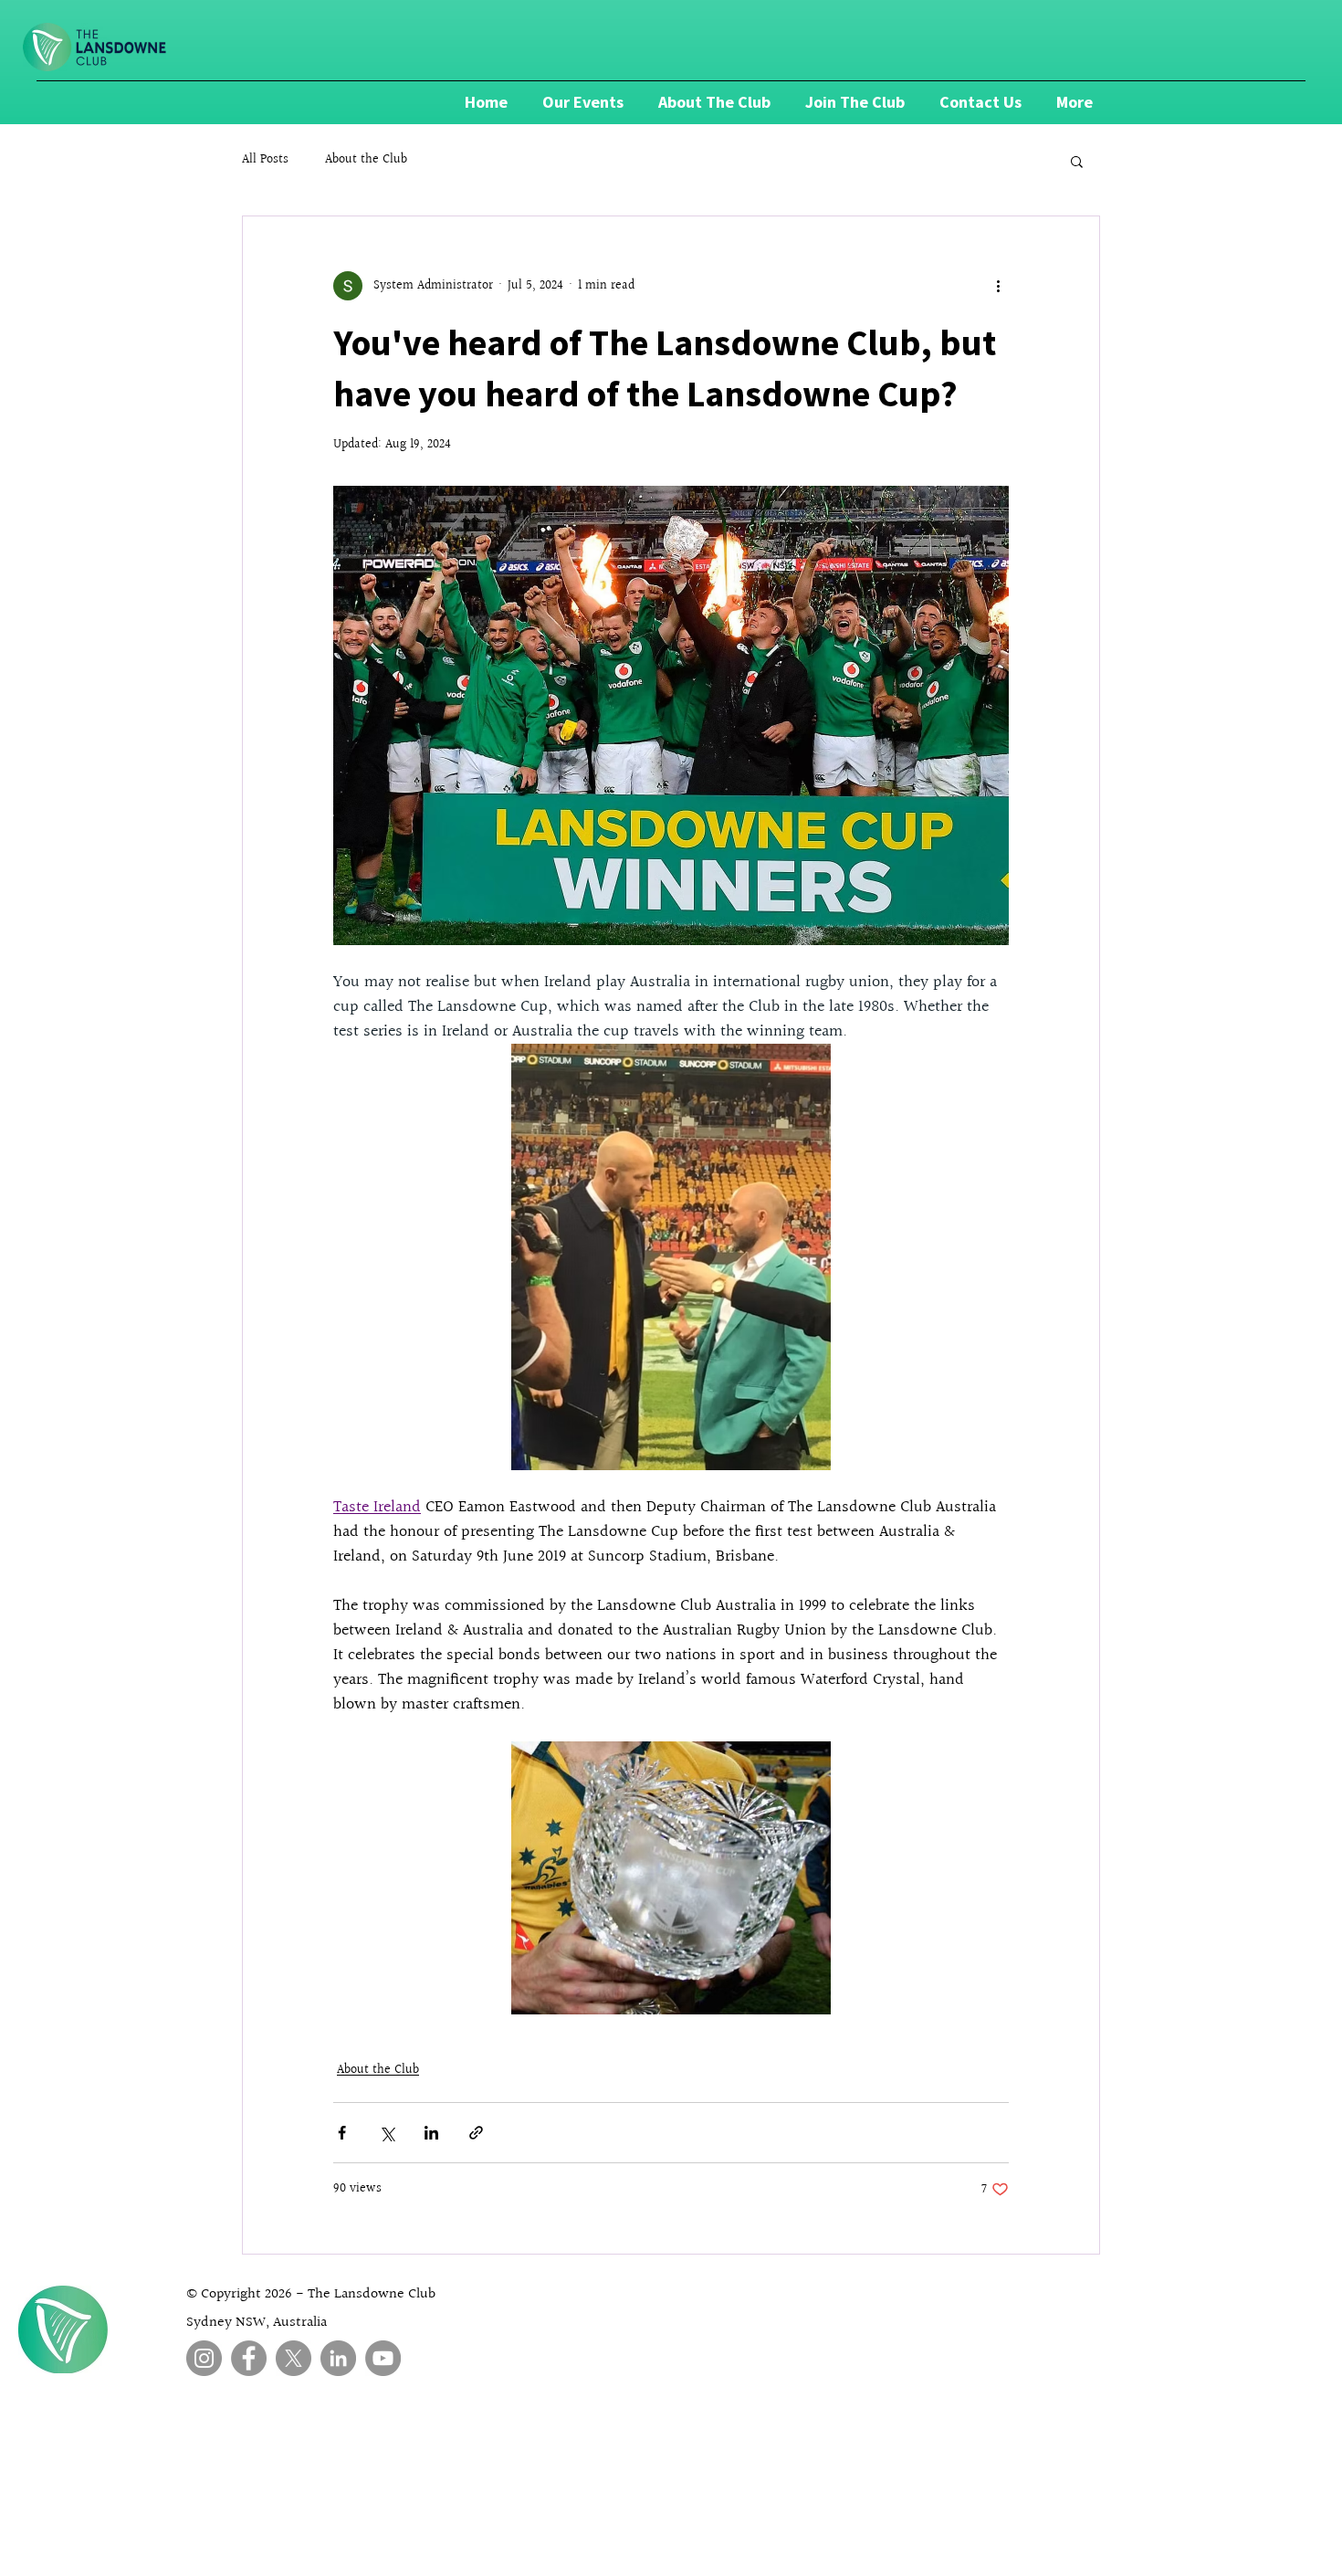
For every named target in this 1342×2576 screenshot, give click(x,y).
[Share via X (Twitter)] (387, 2133)
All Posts (265, 161)
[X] (294, 2358)
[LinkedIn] (338, 2358)
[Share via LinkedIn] (431, 2133)
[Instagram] (204, 2358)
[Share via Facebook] (342, 2133)
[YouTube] (383, 2358)
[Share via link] (476, 2133)
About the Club (366, 161)
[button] (1077, 161)
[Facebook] (249, 2358)
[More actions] (998, 286)
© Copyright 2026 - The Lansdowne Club (311, 2294)
